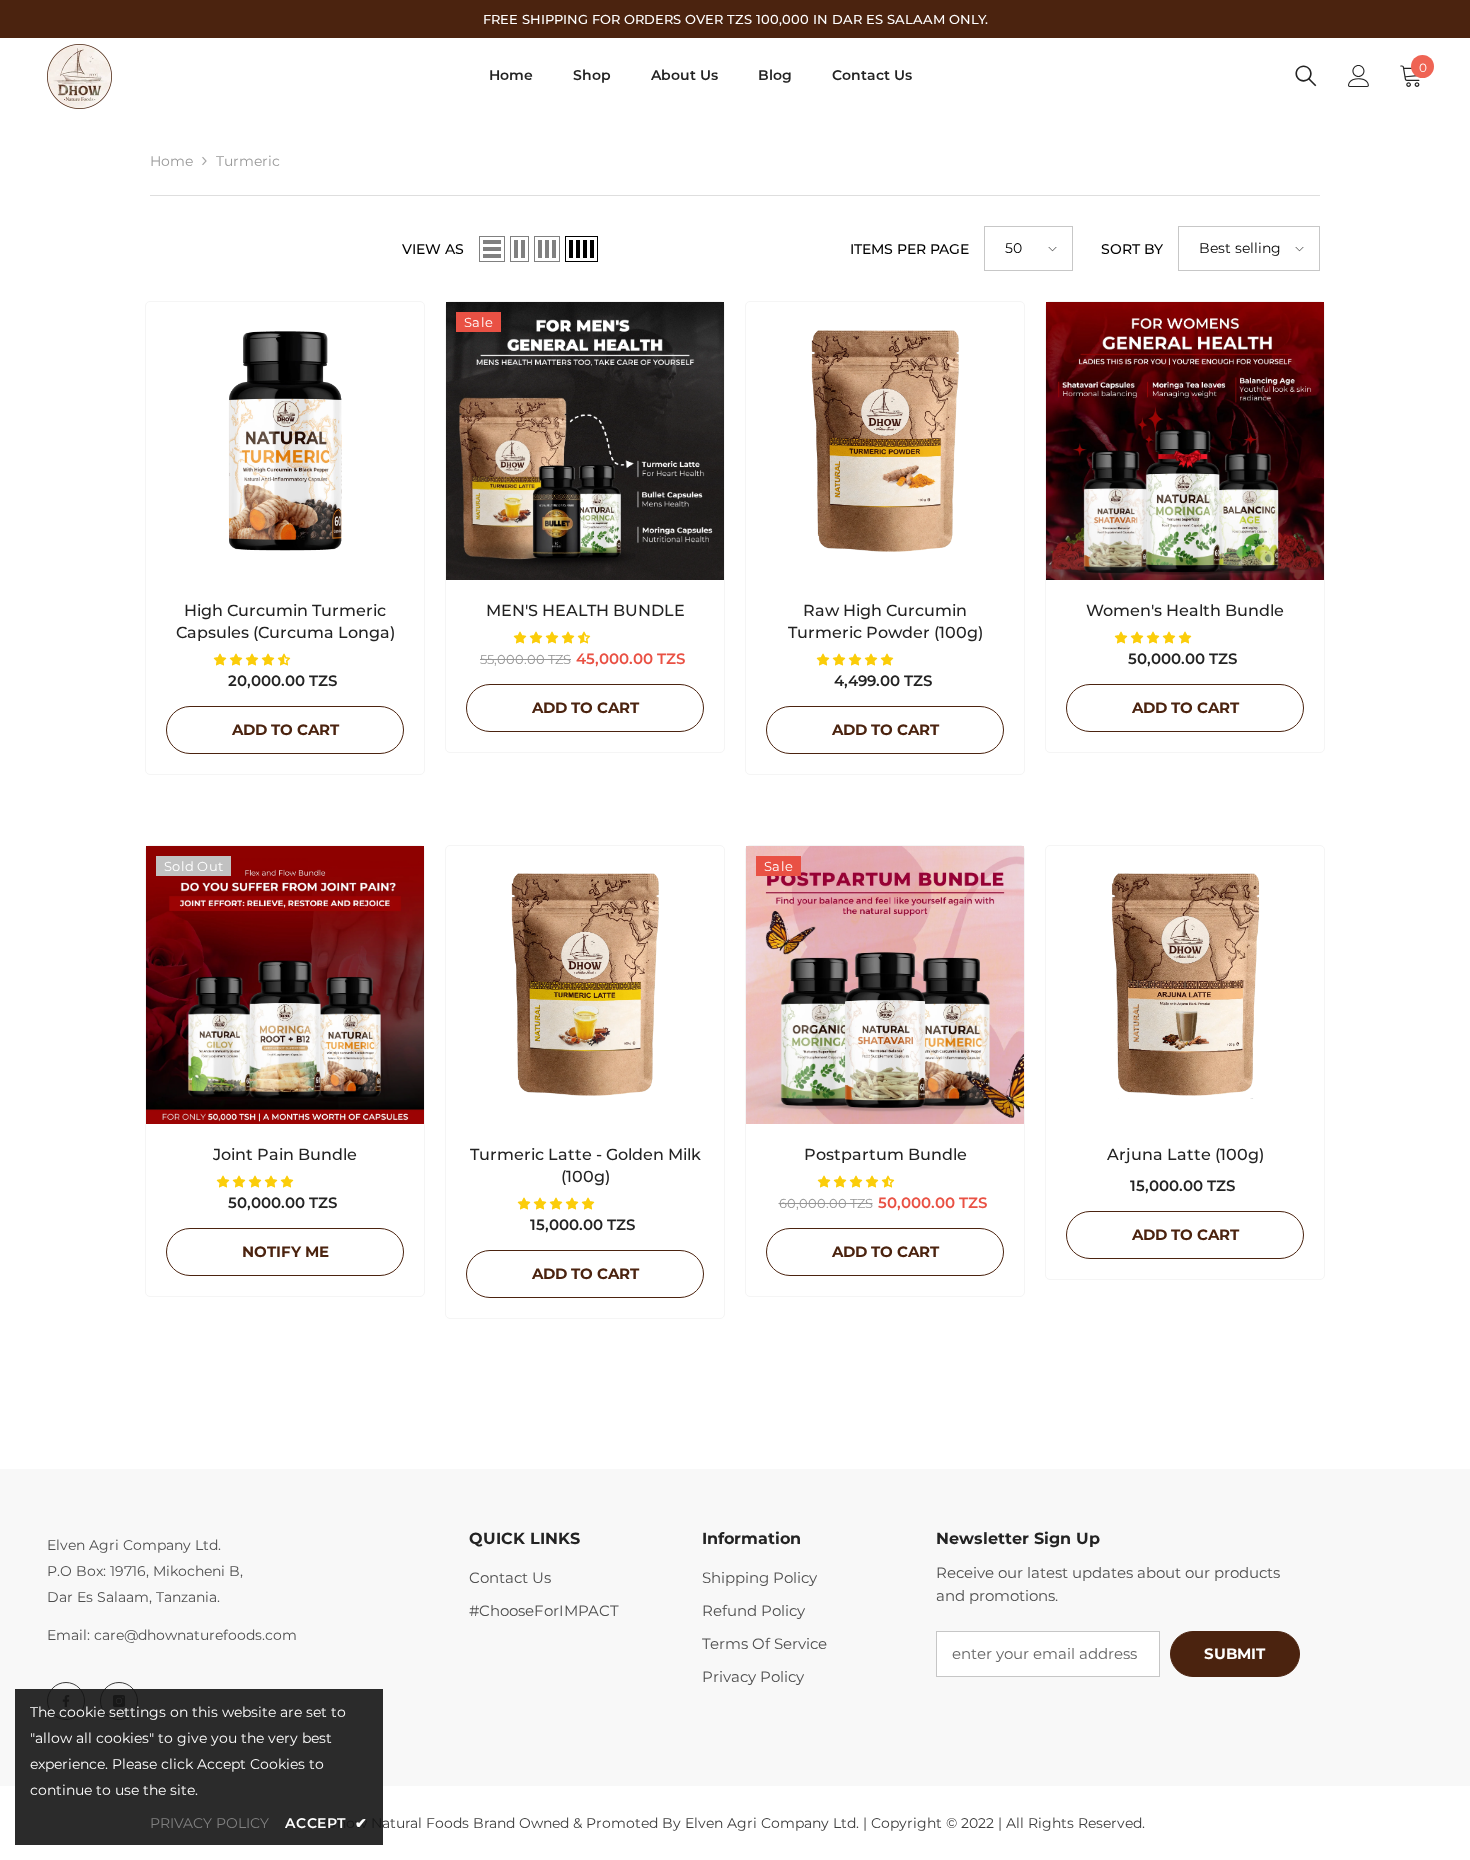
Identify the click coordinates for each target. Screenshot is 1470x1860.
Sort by (1132, 249)
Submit (1234, 1653)
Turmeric (248, 161)
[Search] (1306, 76)
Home (171, 161)
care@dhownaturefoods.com (195, 1635)
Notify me (285, 1251)
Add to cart (285, 729)
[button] (492, 249)
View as (433, 249)
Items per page (909, 249)
